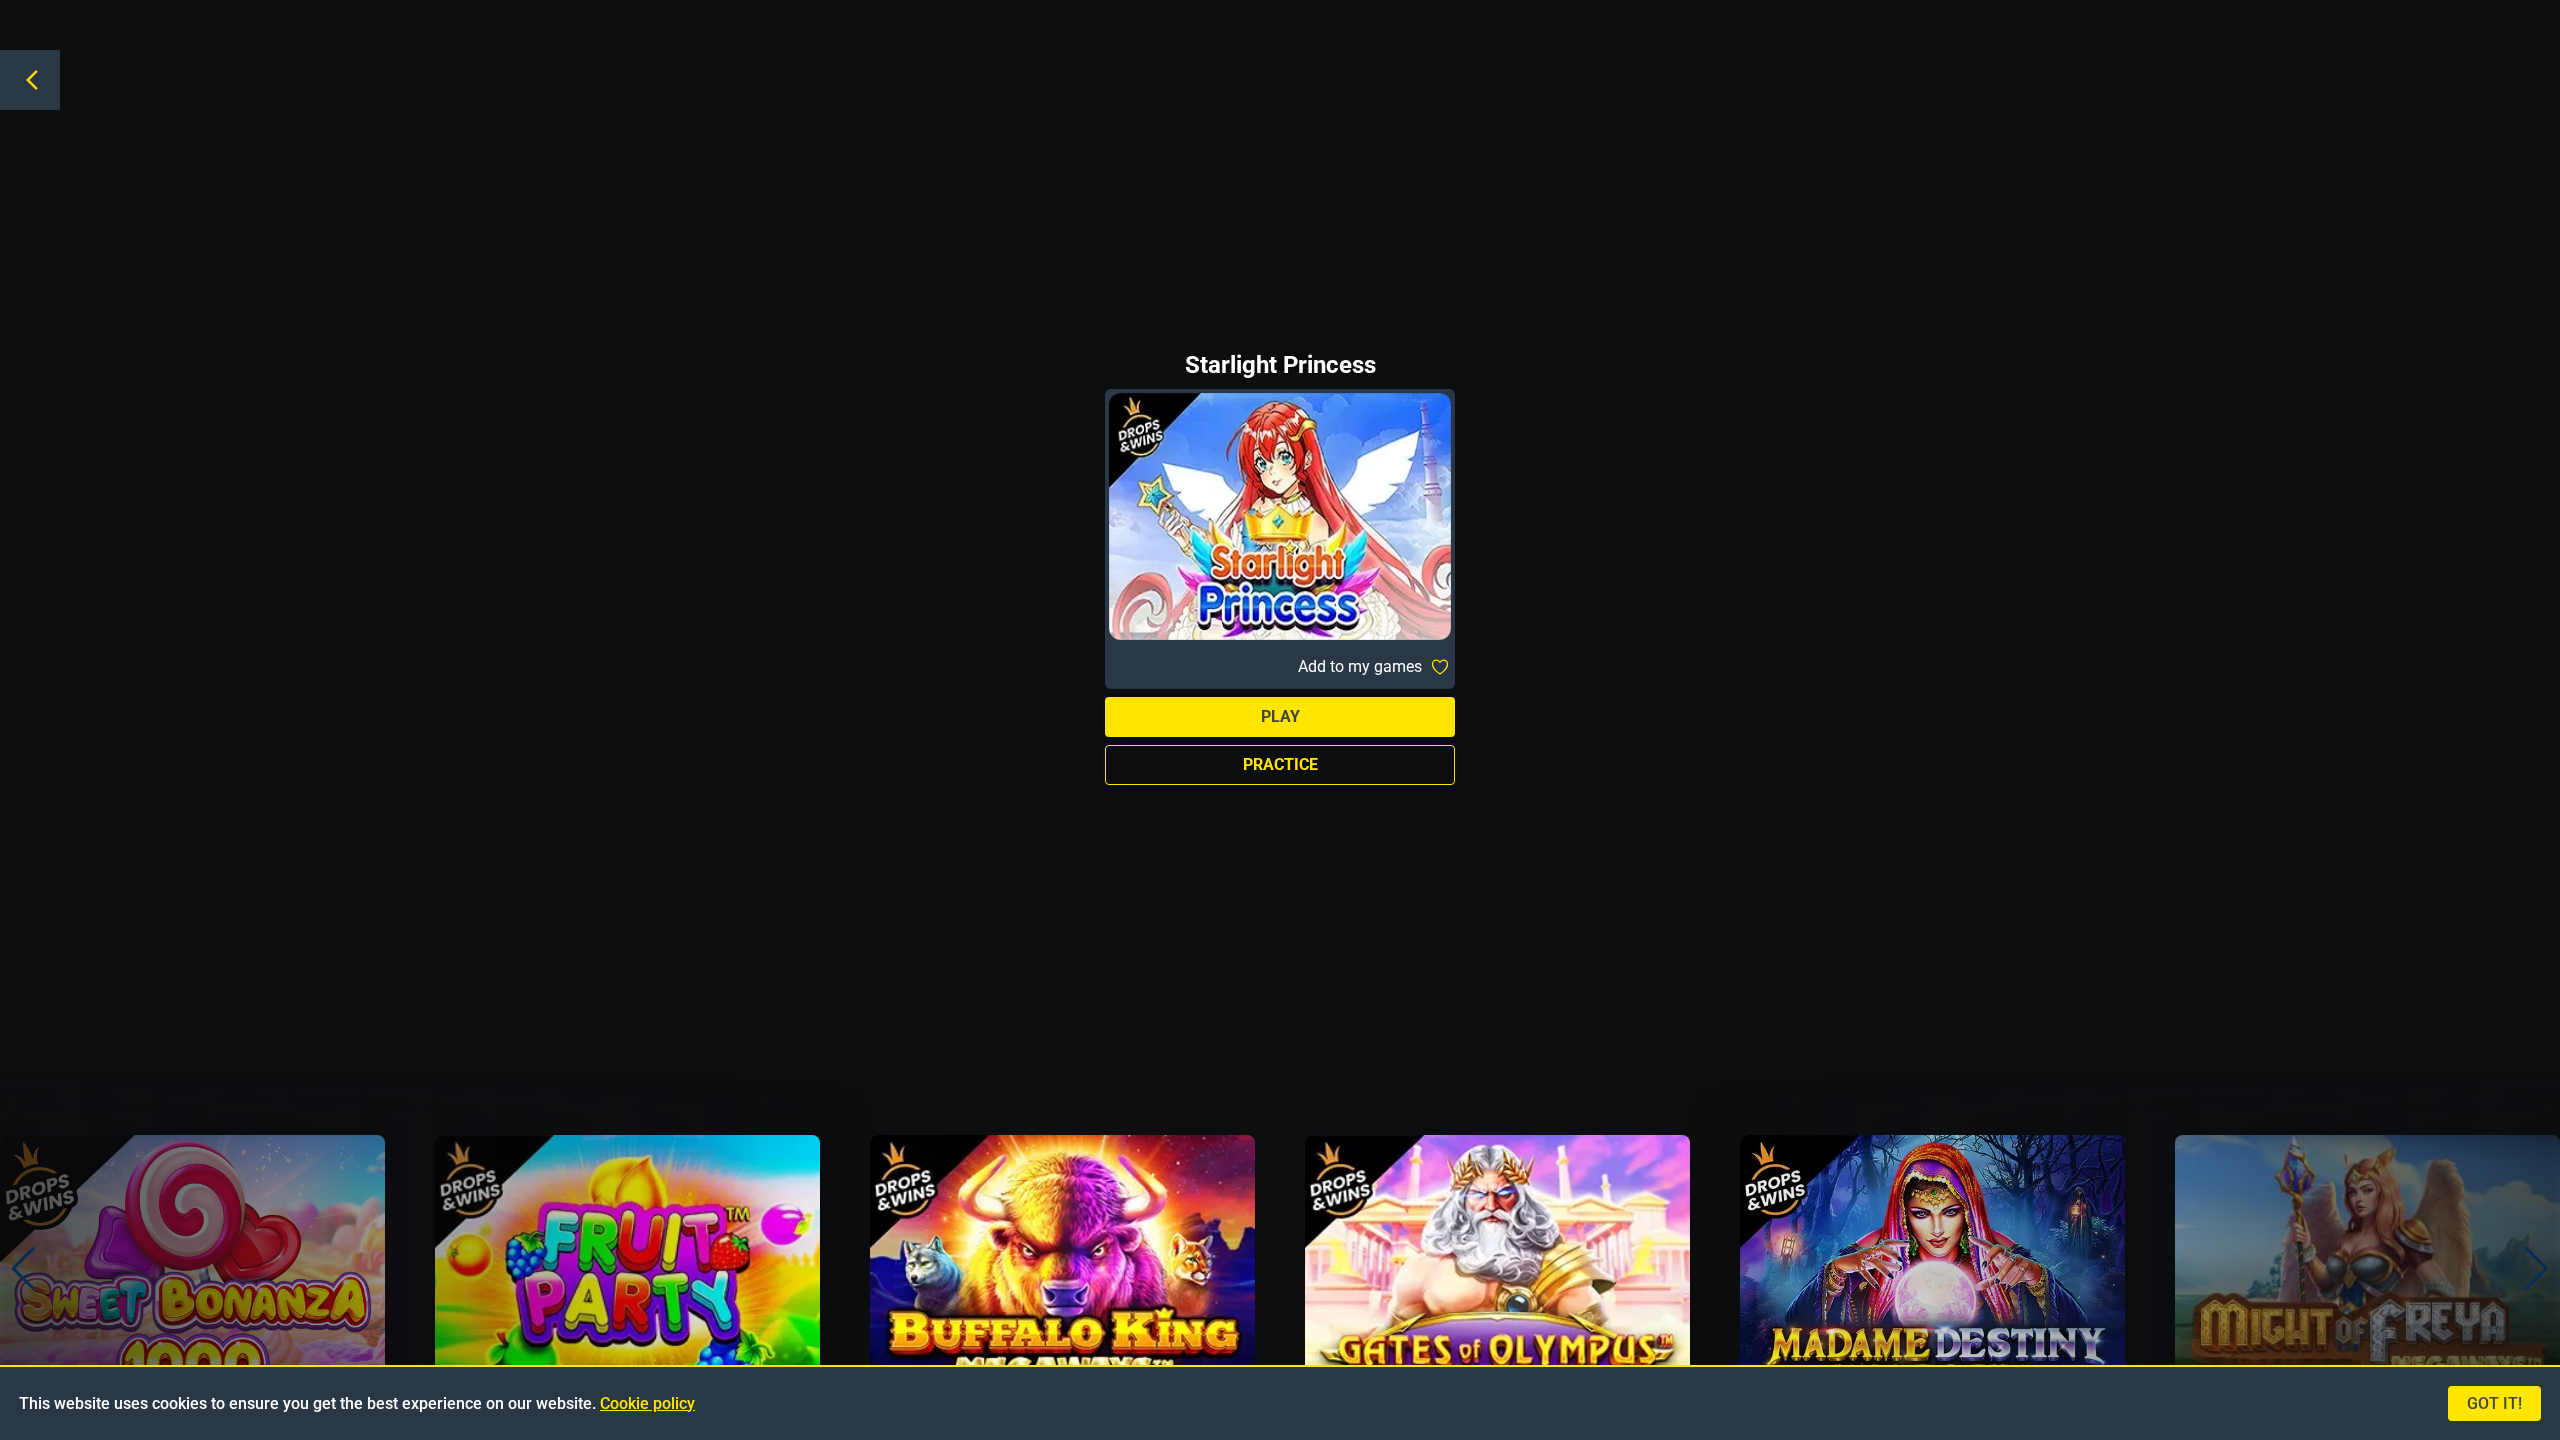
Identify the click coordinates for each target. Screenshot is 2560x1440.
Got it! (2494, 1403)
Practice (1280, 764)
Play (1280, 716)
